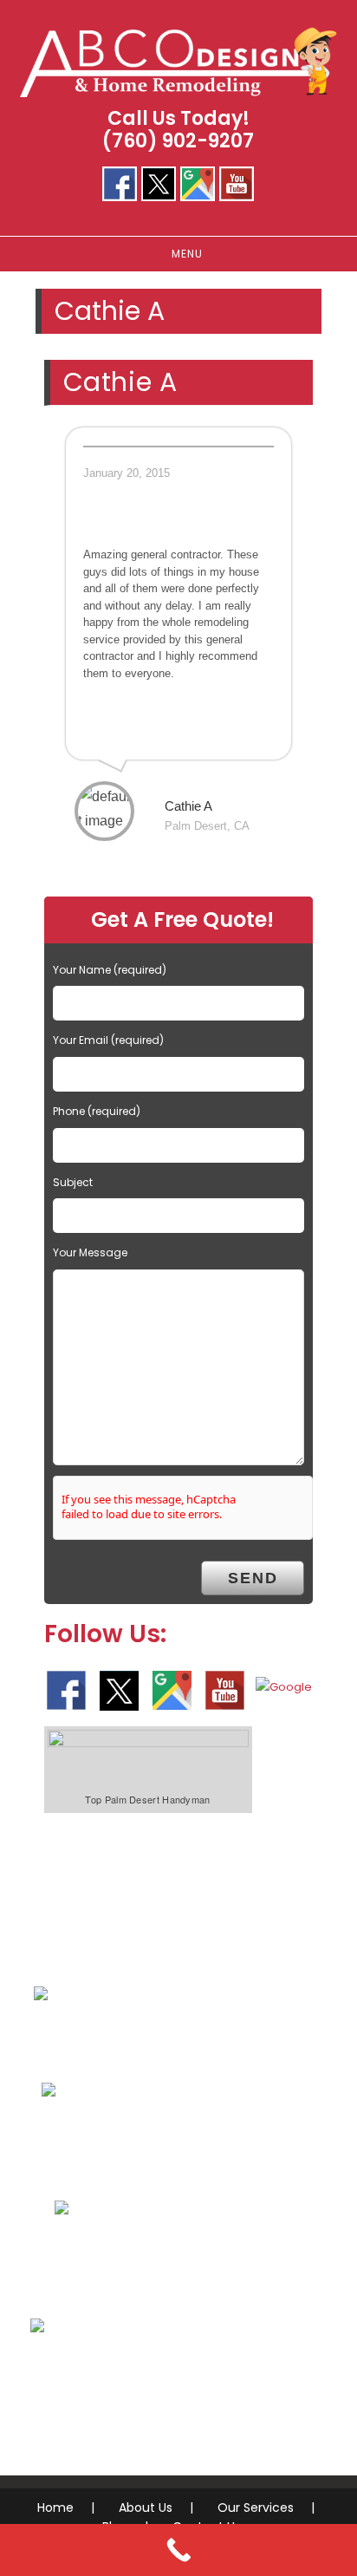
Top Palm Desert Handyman (147, 1799)
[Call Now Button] (178, 2550)
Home (55, 2508)
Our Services (256, 2508)
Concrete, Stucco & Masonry (170, 2262)
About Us (146, 2508)
